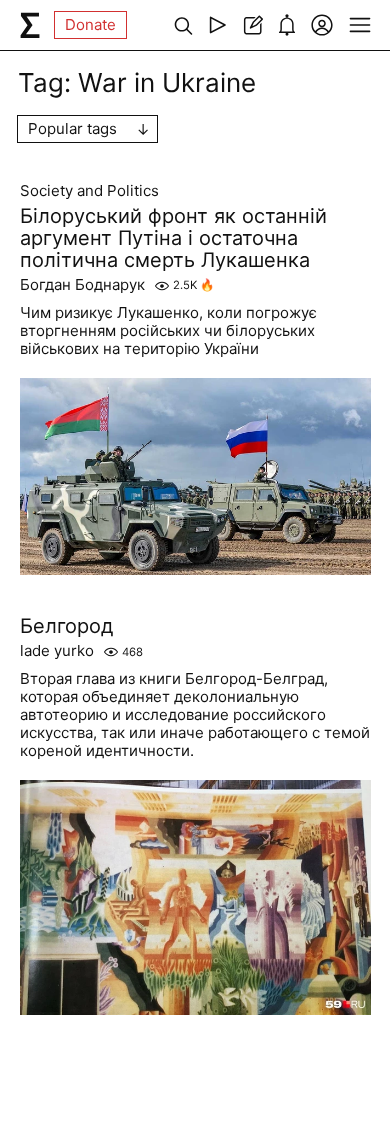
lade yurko (57, 651)
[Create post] (252, 25)
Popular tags (72, 128)
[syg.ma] (30, 25)
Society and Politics (89, 191)
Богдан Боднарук (82, 285)
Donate (90, 24)
